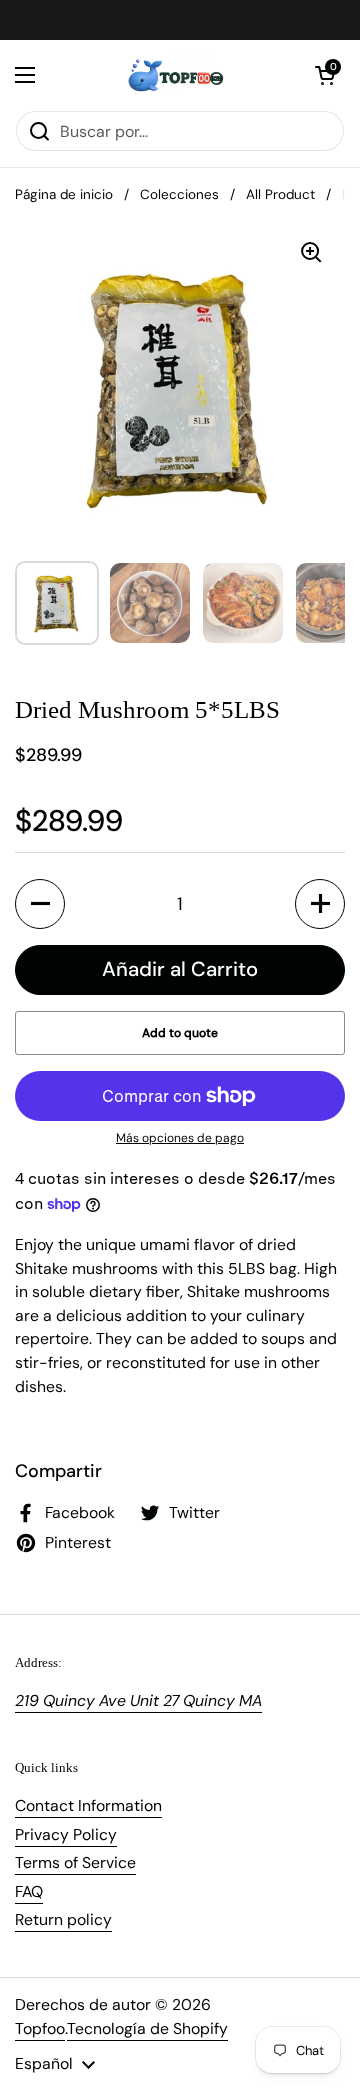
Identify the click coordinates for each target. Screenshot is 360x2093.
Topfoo (40, 2028)
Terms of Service (75, 1862)
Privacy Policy (66, 1834)
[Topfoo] (175, 75)
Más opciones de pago (180, 1138)
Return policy (63, 1919)
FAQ (29, 1891)
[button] (325, 75)
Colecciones (179, 194)
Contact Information (88, 1805)
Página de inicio (64, 194)
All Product (280, 194)
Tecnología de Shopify (147, 2028)
